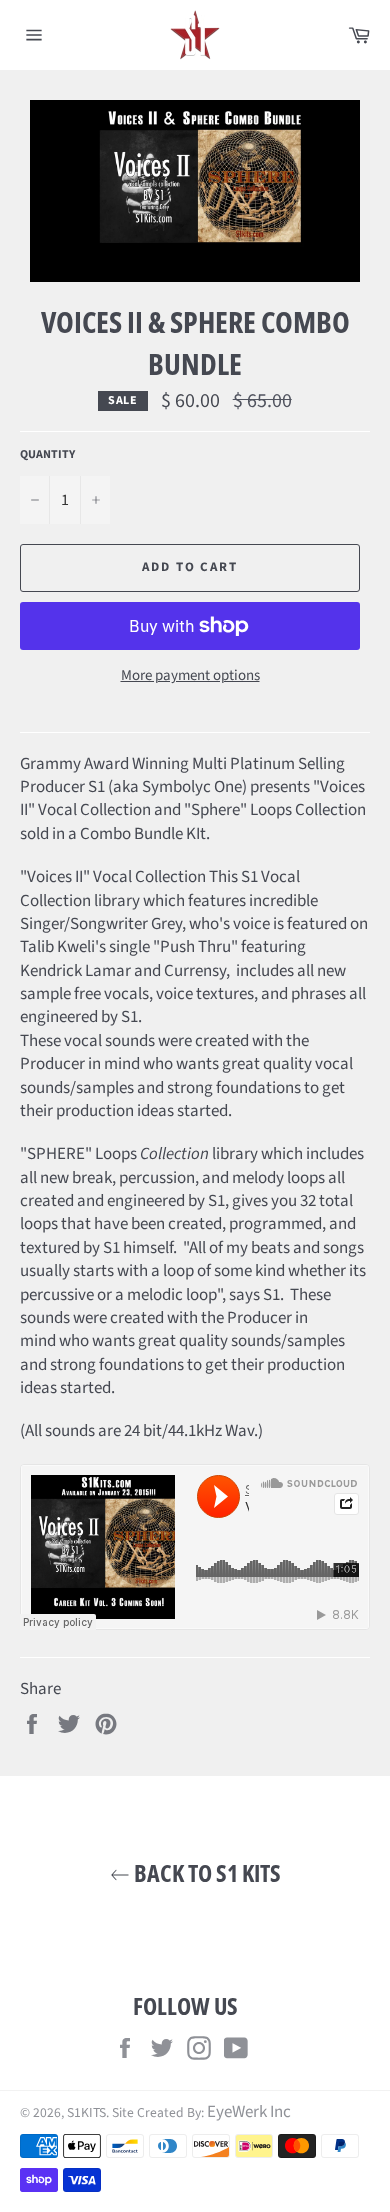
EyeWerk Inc (249, 2112)
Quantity (47, 455)
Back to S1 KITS (205, 1872)
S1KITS (86, 2112)
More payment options (190, 676)
